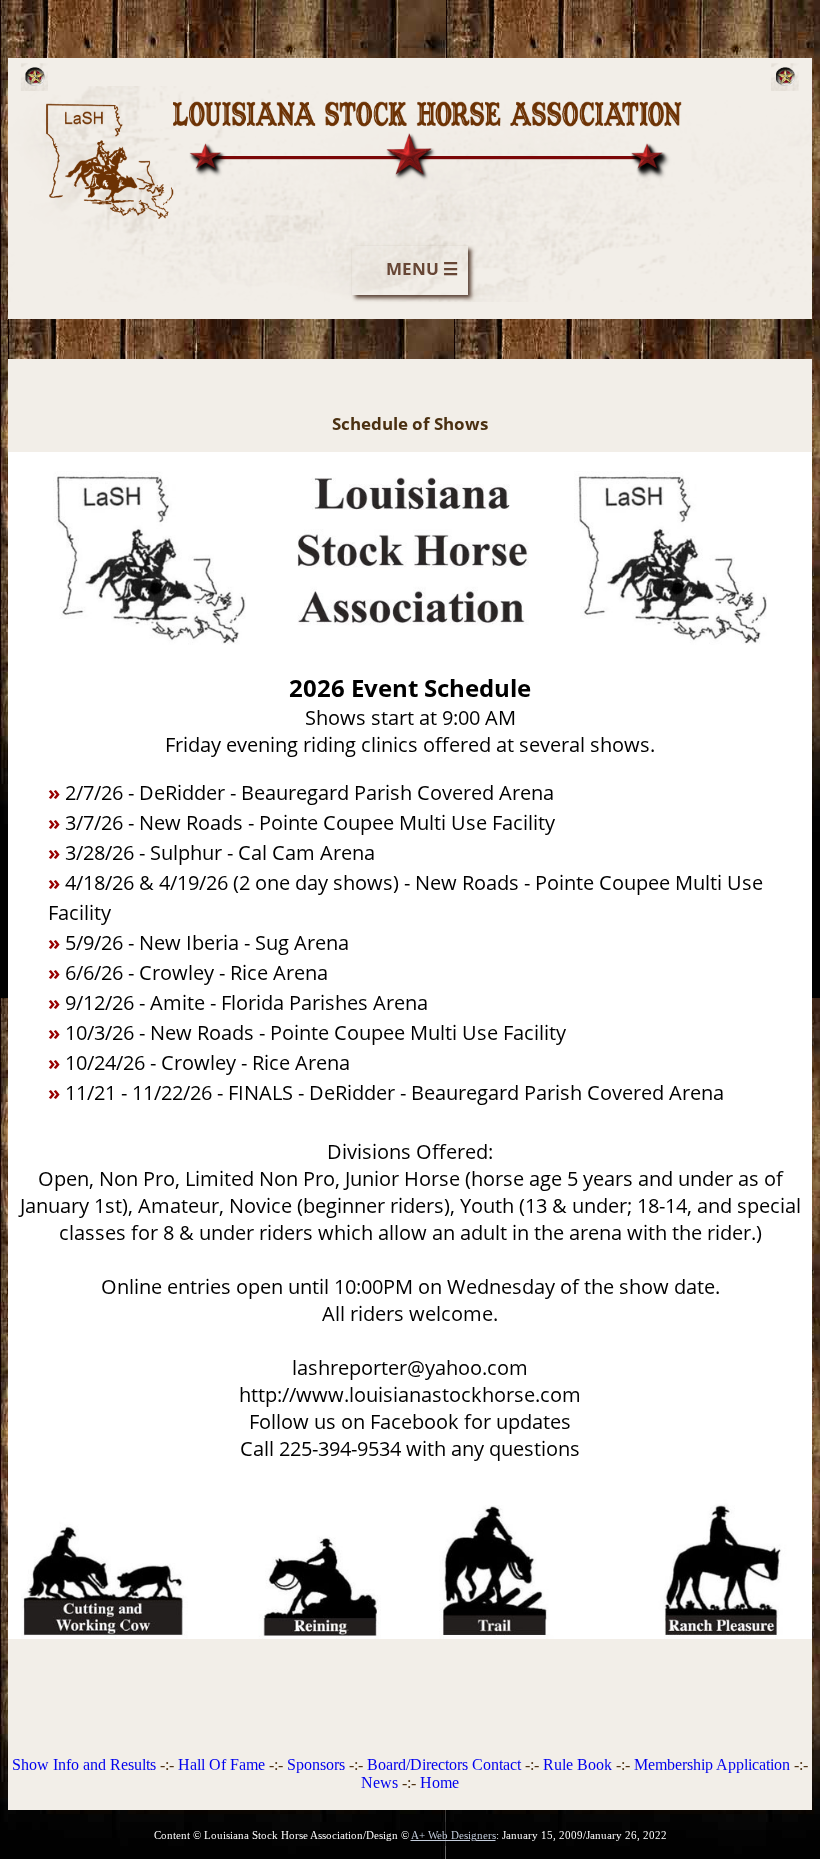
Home (439, 1782)
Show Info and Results (84, 1764)
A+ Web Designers (453, 1835)
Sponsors (316, 1764)
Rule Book (577, 1764)
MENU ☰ (422, 268)
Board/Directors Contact (444, 1764)
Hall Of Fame (221, 1764)
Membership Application (712, 1764)
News (379, 1782)
